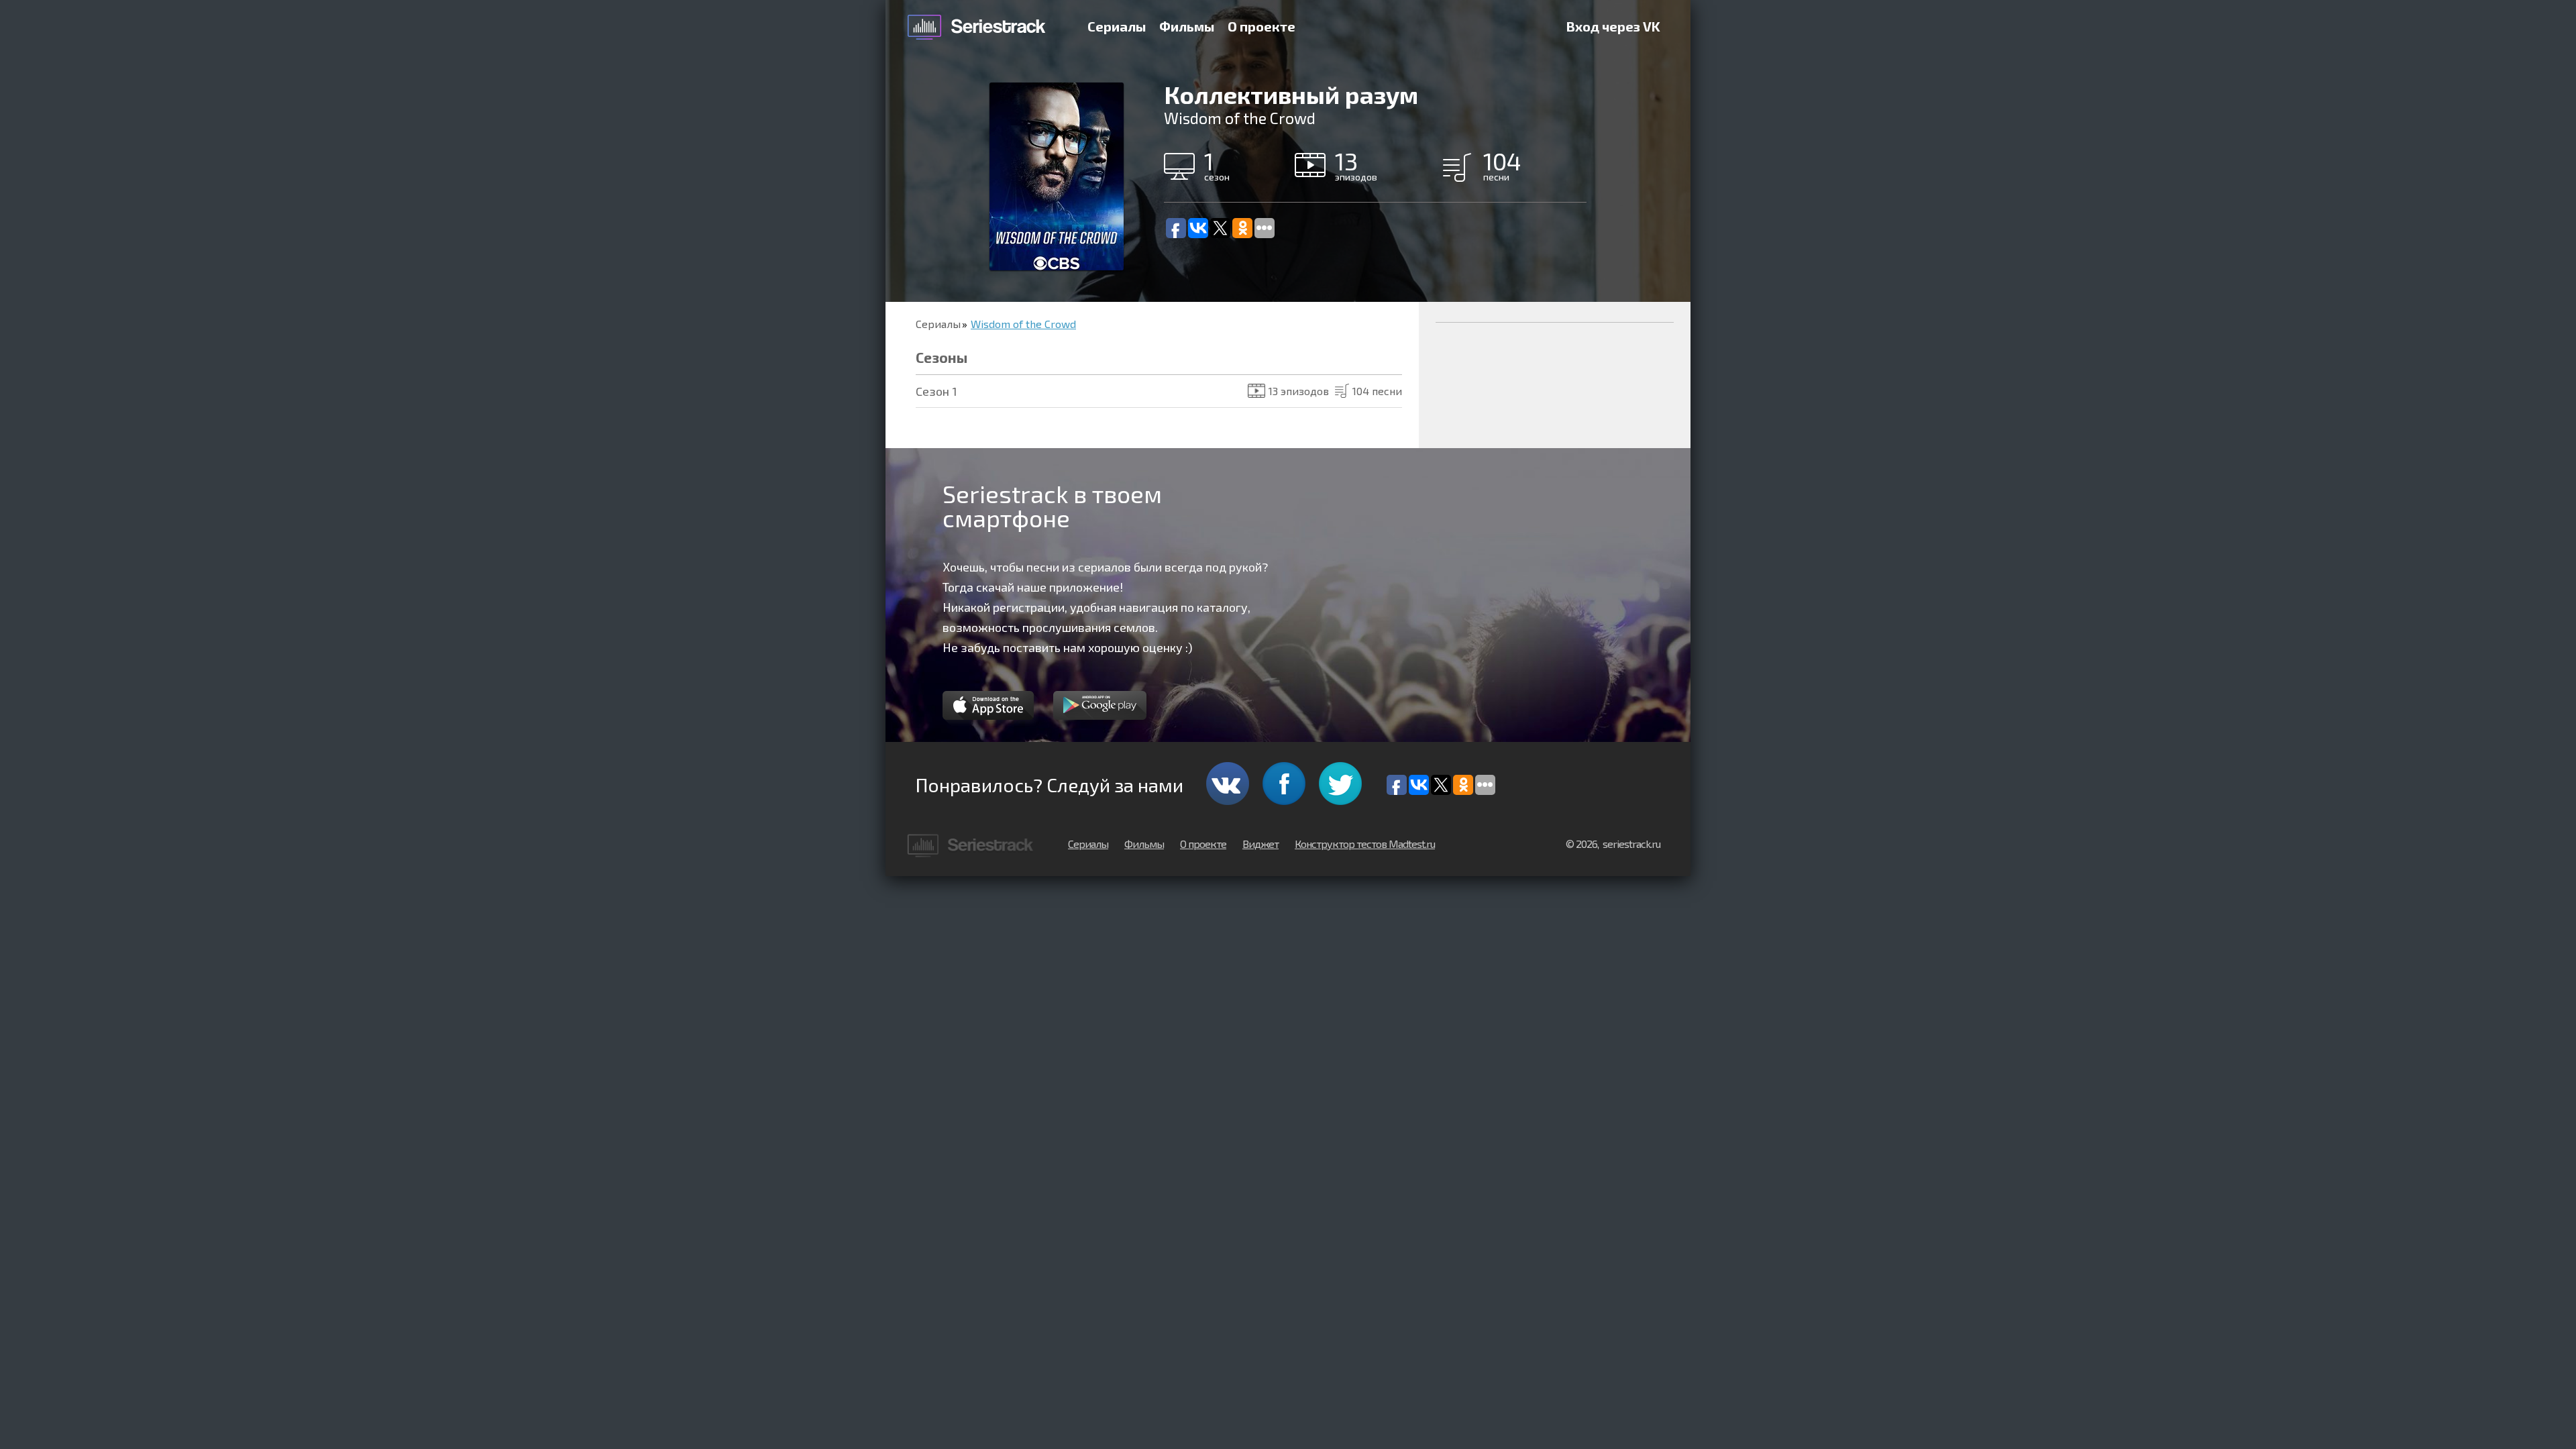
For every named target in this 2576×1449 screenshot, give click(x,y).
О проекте (1262, 26)
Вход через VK (1613, 26)
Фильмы (1187, 26)
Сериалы (1117, 26)
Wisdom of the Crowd (1023, 324)
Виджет (1260, 844)
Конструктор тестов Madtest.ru (1365, 844)
